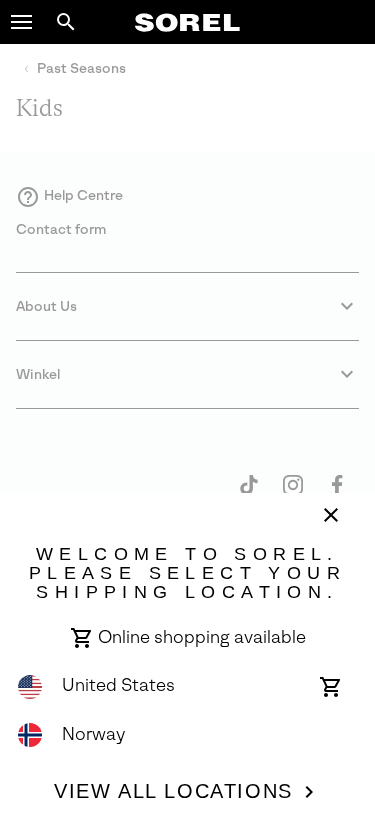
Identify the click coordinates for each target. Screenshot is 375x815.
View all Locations (173, 791)
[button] (22, 22)
